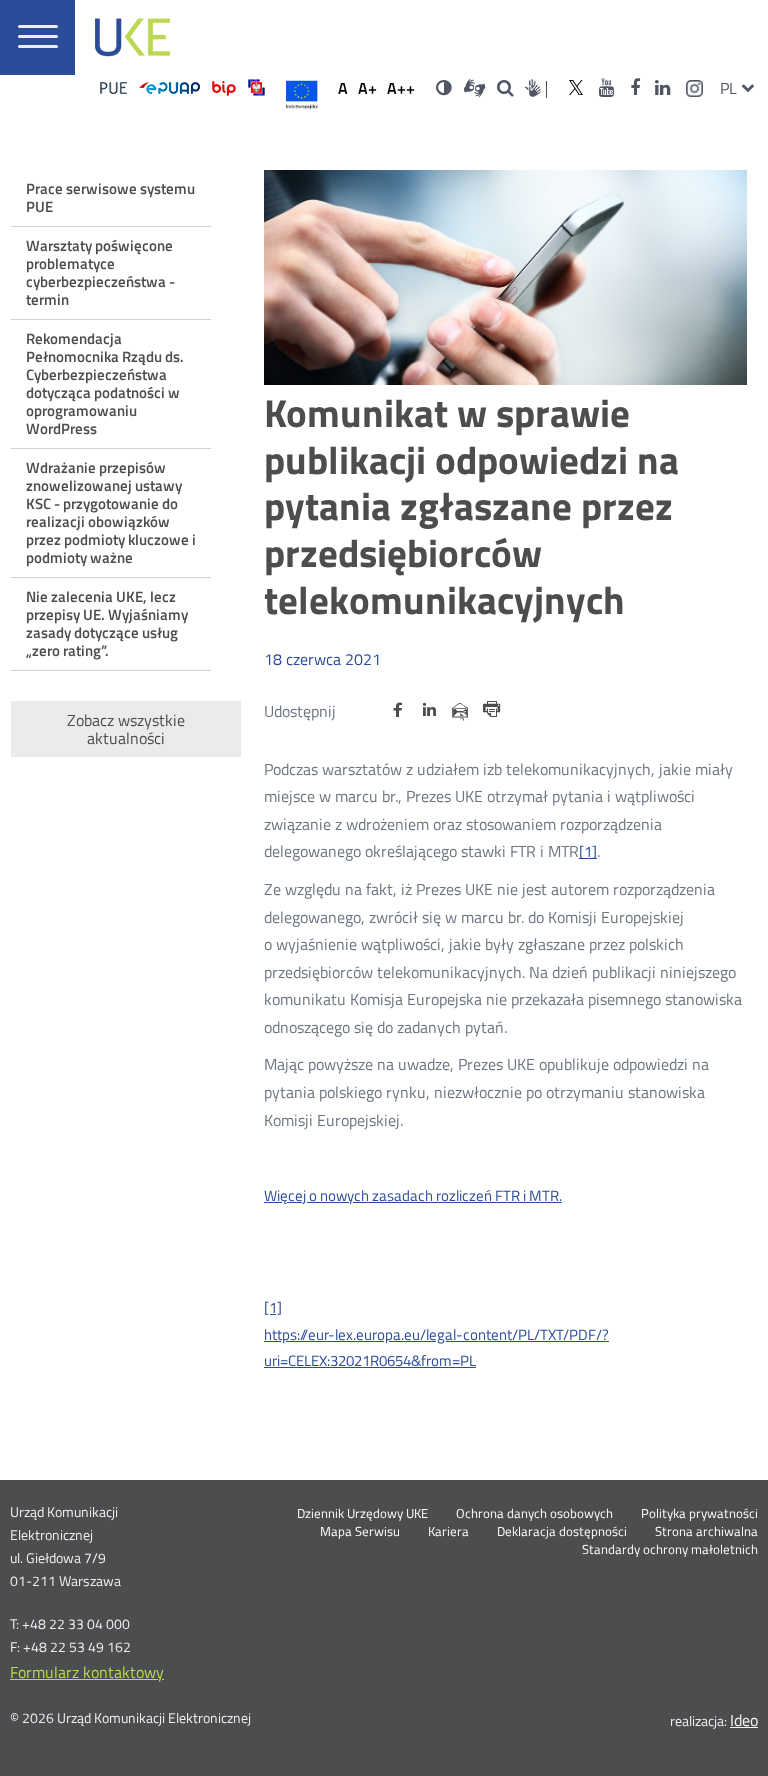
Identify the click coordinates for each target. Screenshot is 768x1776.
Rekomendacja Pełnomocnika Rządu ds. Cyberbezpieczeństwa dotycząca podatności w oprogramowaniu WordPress (105, 383)
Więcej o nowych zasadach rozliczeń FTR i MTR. (413, 1195)
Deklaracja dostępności (562, 1532)
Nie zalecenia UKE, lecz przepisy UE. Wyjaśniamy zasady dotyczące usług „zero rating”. (107, 623)
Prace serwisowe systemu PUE (110, 197)
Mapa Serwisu (360, 1532)
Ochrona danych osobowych (534, 1514)
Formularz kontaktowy (87, 1672)
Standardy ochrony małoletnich (670, 1550)
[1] (588, 851)
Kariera (448, 1532)
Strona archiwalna (706, 1532)
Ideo (744, 1720)
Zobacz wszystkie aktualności (126, 729)
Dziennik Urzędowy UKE (362, 1514)
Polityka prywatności (699, 1514)
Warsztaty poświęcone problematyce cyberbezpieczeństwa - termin (100, 272)
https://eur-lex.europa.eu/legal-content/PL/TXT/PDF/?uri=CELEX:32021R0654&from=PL (436, 1347)
